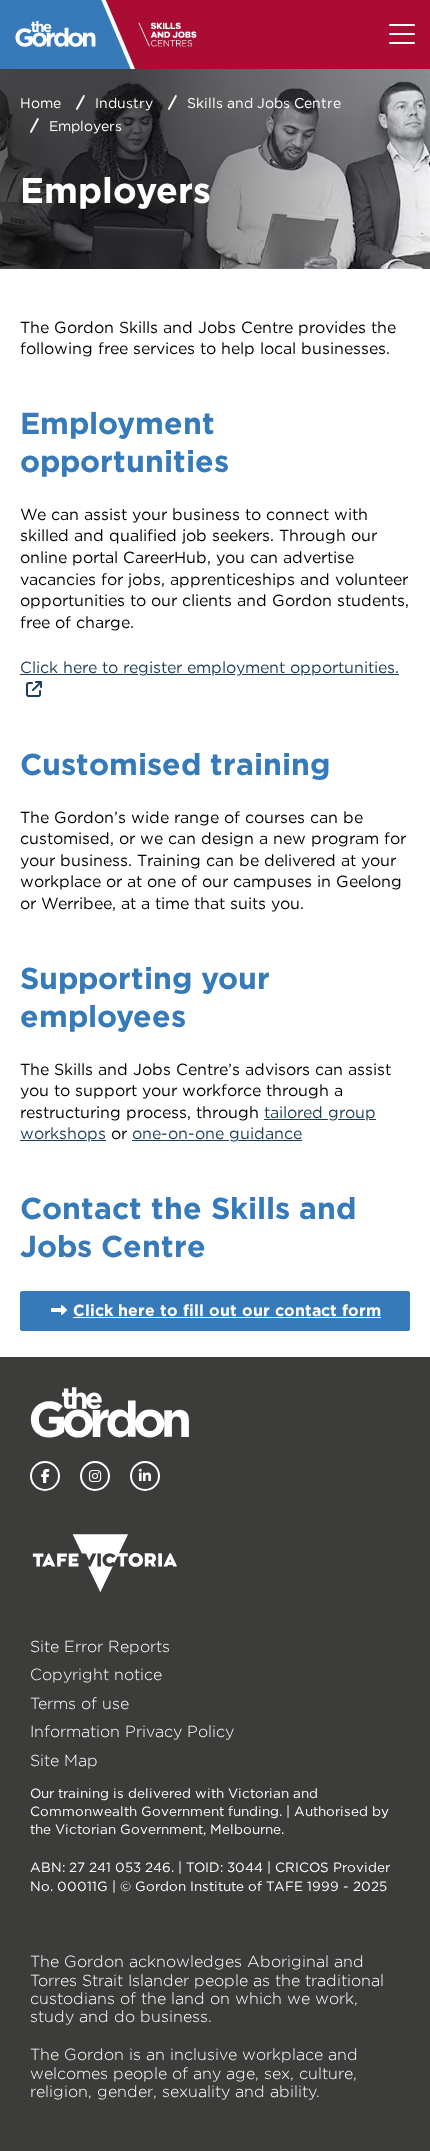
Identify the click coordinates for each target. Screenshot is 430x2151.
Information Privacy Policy (132, 1731)
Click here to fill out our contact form (227, 1310)
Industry (124, 103)
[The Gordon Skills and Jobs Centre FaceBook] (45, 1476)
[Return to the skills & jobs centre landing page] (175, 34)
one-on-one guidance (217, 1133)
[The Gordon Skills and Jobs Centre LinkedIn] (145, 1476)
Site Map (64, 1760)
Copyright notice (96, 1674)
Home (40, 103)
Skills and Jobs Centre (264, 103)
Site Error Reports (100, 1646)
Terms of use (79, 1703)
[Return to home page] (55, 34)
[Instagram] (95, 1476)
